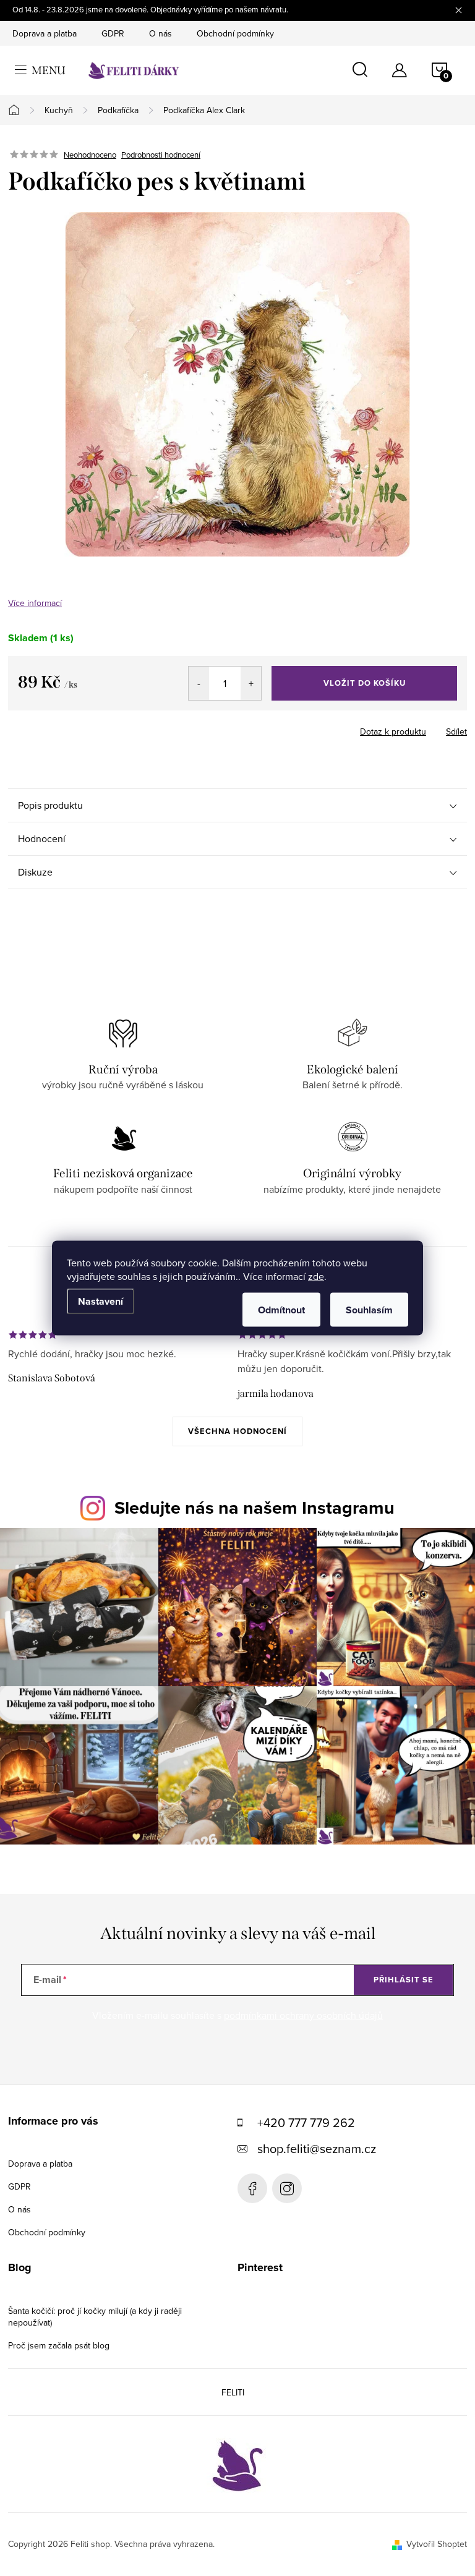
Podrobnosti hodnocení (161, 155)
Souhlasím (369, 1310)
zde (316, 1276)
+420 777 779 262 (306, 2122)
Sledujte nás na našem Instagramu (255, 1508)
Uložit (73, 729)
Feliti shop (252, 2188)
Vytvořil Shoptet (437, 2544)
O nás (160, 33)
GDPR (113, 33)
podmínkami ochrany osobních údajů (303, 2015)
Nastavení (101, 1301)
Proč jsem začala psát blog (59, 2345)
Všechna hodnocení (237, 1431)
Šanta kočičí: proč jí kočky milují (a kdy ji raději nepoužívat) (95, 2317)
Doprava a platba (45, 33)
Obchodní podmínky (235, 33)
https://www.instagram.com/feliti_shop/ (287, 2188)
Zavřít (112, 728)
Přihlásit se (404, 1980)
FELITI (233, 2392)
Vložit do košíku (365, 683)
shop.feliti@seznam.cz (317, 2148)
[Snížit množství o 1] (199, 683)
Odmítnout (281, 1310)
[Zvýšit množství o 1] (251, 683)
